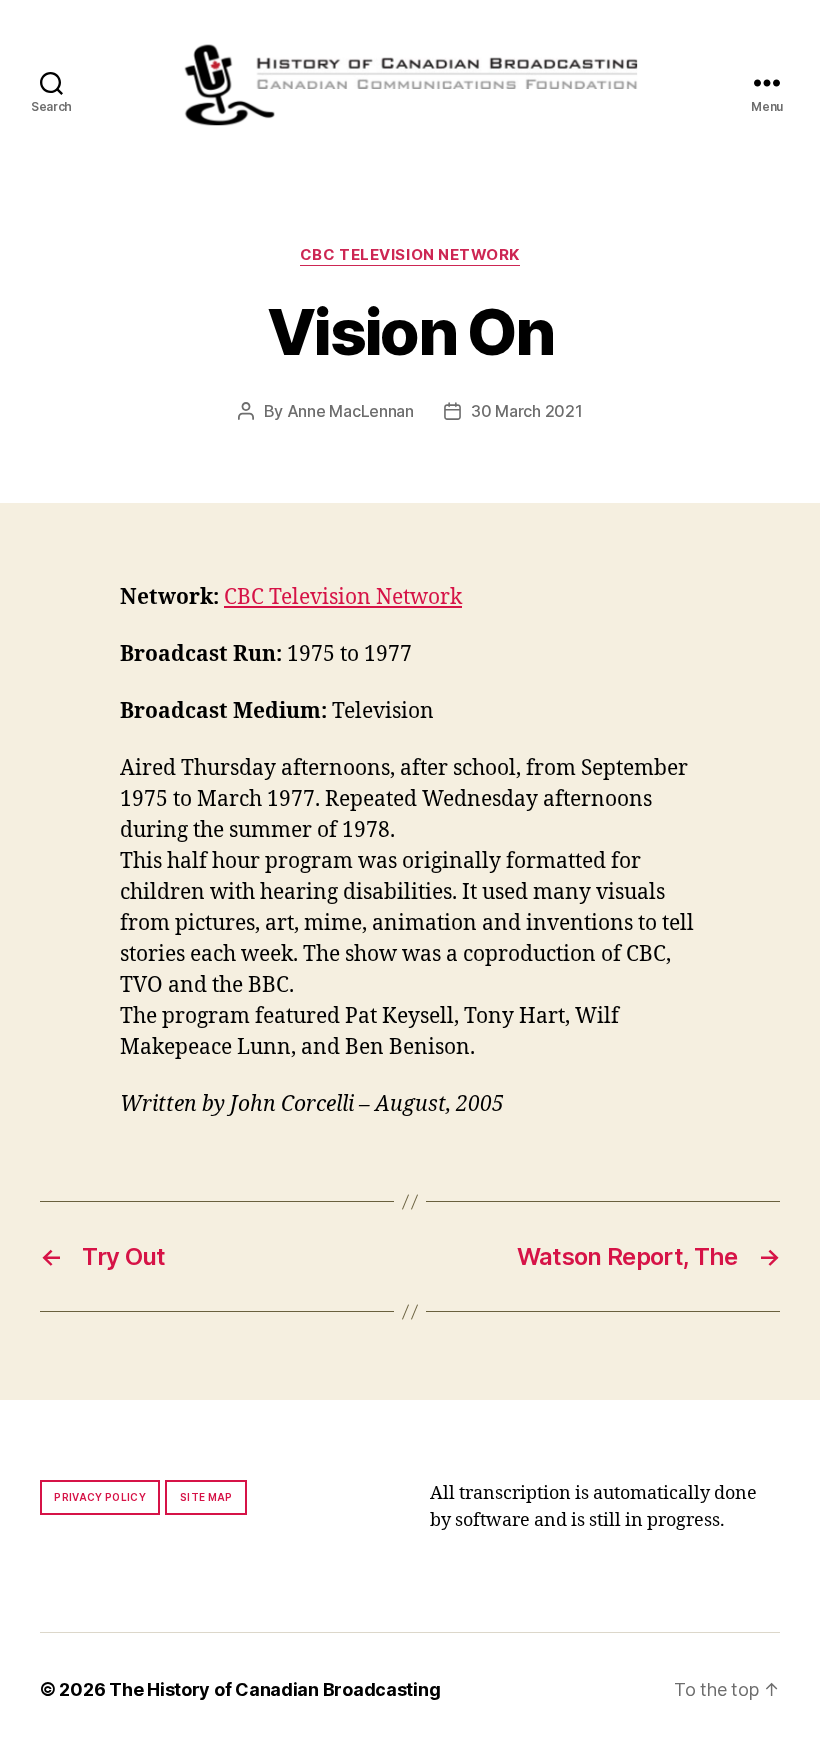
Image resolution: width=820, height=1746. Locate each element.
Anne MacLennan (350, 411)
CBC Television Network (410, 255)
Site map (206, 1497)
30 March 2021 (527, 411)
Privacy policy (100, 1497)
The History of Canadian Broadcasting (274, 1689)
